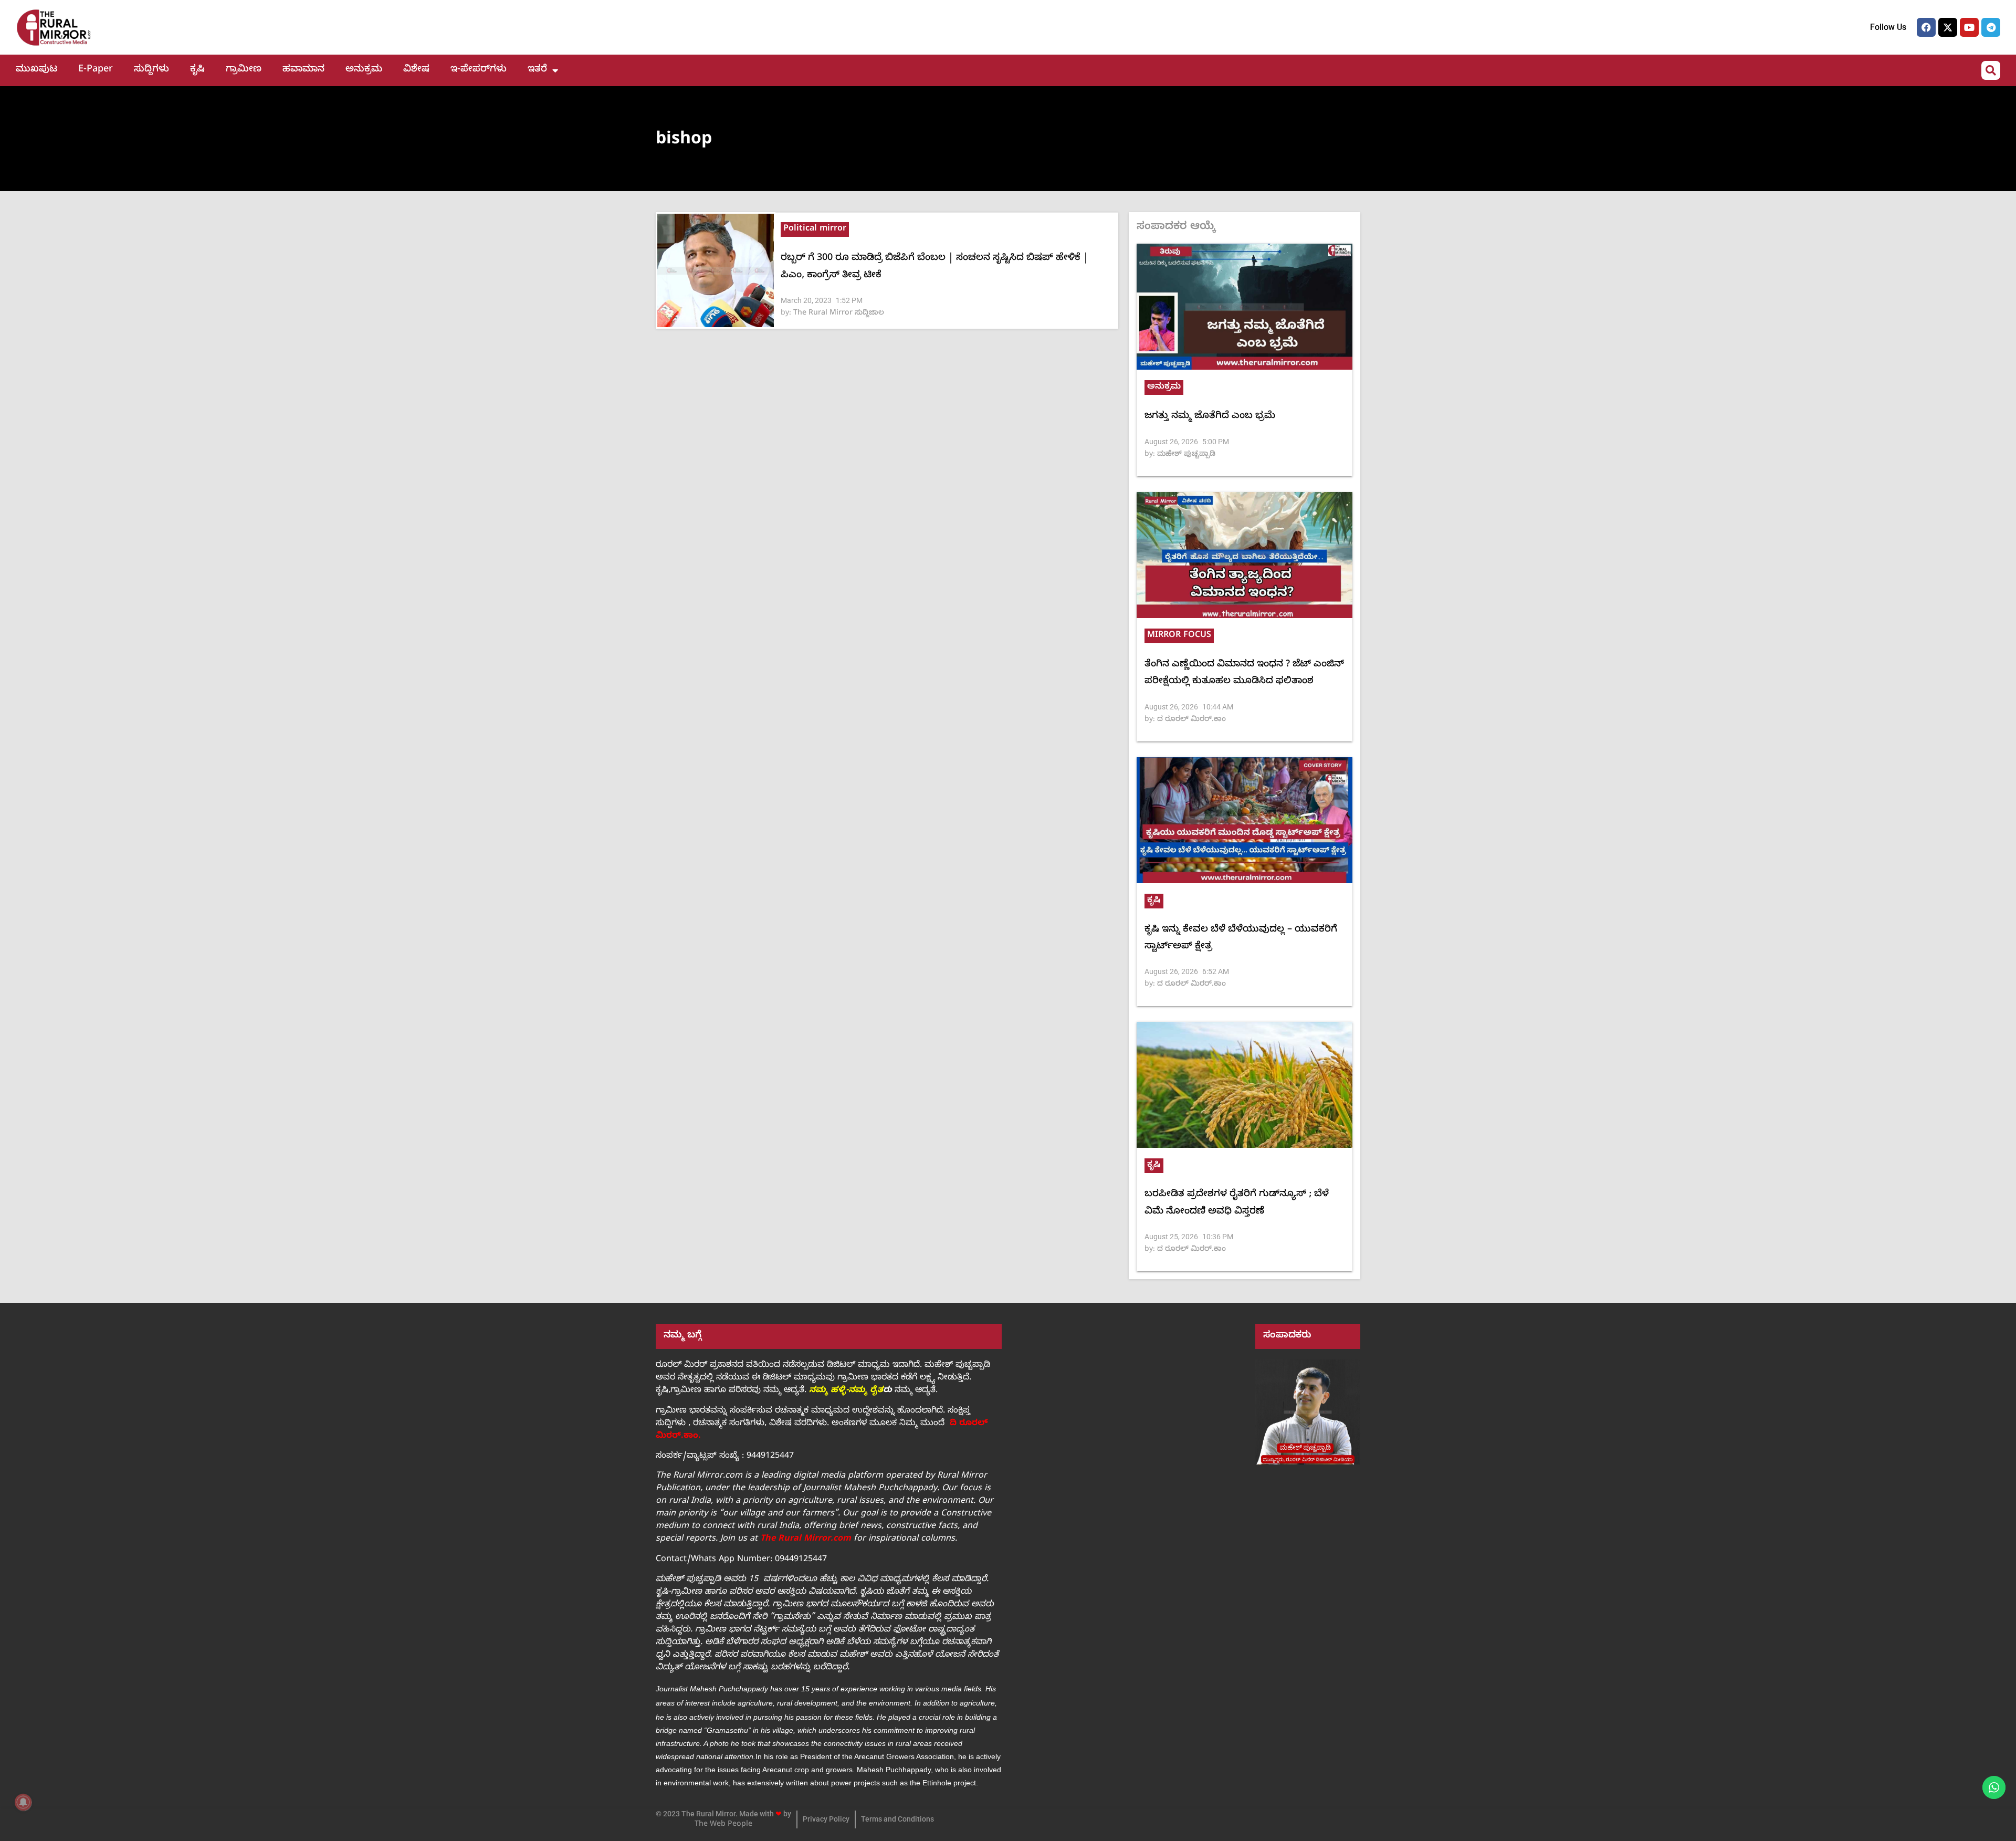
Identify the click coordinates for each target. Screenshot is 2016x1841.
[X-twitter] (1948, 27)
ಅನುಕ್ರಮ (364, 70)
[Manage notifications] (23, 1802)
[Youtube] (1969, 27)
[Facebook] (1926, 27)
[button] (1991, 70)
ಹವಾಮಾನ (303, 70)
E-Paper (96, 70)
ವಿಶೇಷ (416, 70)
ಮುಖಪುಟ (36, 70)
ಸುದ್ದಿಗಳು (151, 70)
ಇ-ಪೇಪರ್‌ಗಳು (479, 70)
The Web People (723, 1825)
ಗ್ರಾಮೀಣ (244, 70)
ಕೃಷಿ (197, 70)
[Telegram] (1991, 27)
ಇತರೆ (537, 70)
